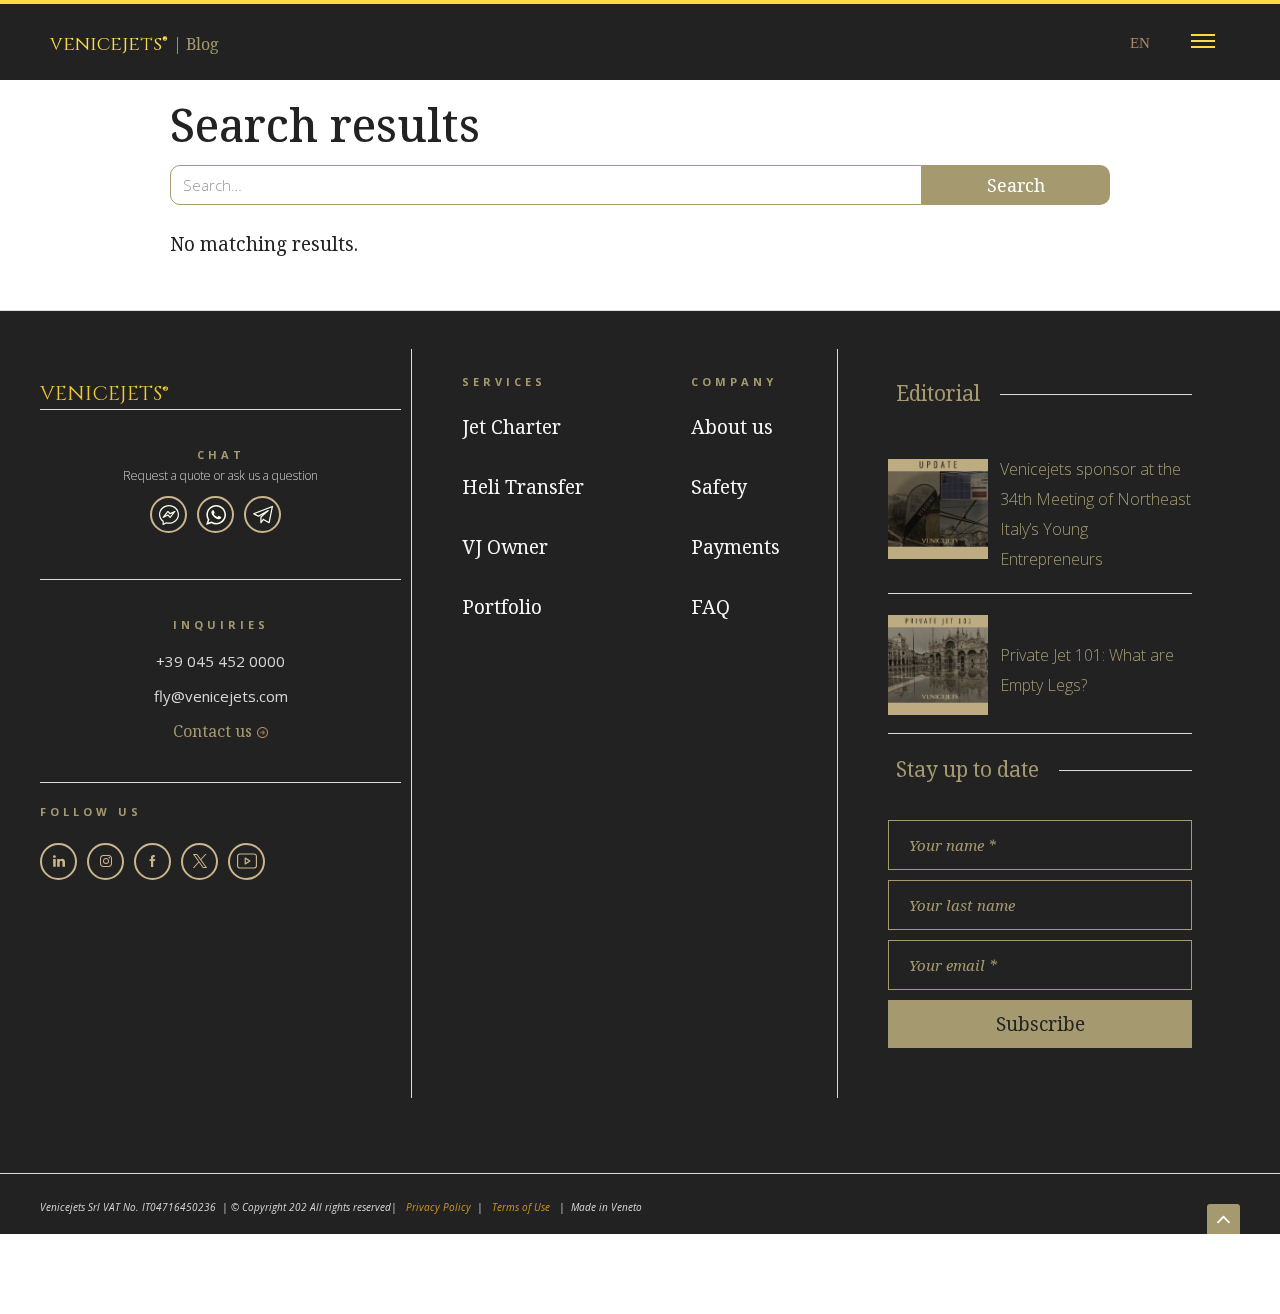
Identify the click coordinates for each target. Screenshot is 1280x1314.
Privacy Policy (438, 1207)
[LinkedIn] (58, 861)
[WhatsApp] (215, 514)
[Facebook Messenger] (168, 514)
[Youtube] (246, 861)
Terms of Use (521, 1207)
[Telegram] (262, 514)
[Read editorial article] (938, 509)
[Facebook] (152, 861)
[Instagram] (105, 861)
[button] (1203, 41)
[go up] (1223, 1219)
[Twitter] (199, 861)
